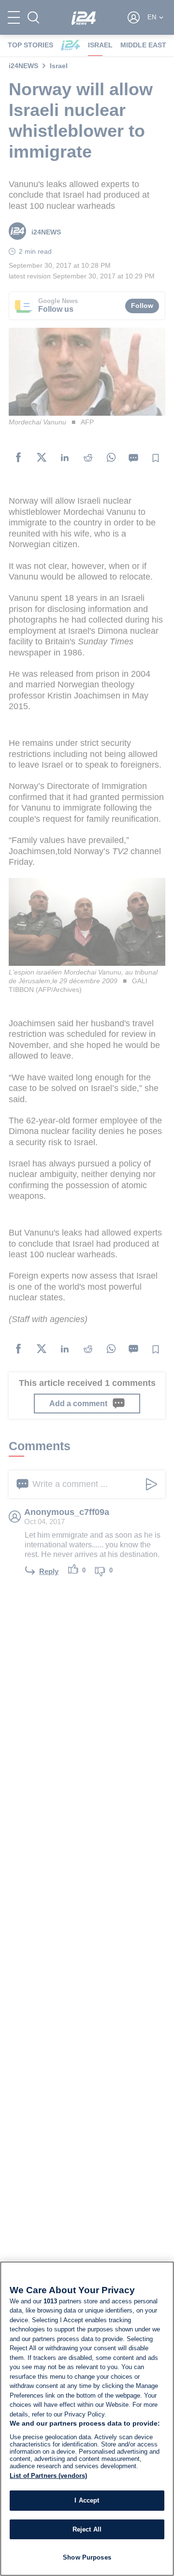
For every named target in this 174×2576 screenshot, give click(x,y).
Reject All (87, 2529)
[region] (87, 2419)
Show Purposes (87, 2557)
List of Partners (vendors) (48, 2476)
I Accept (87, 2500)
